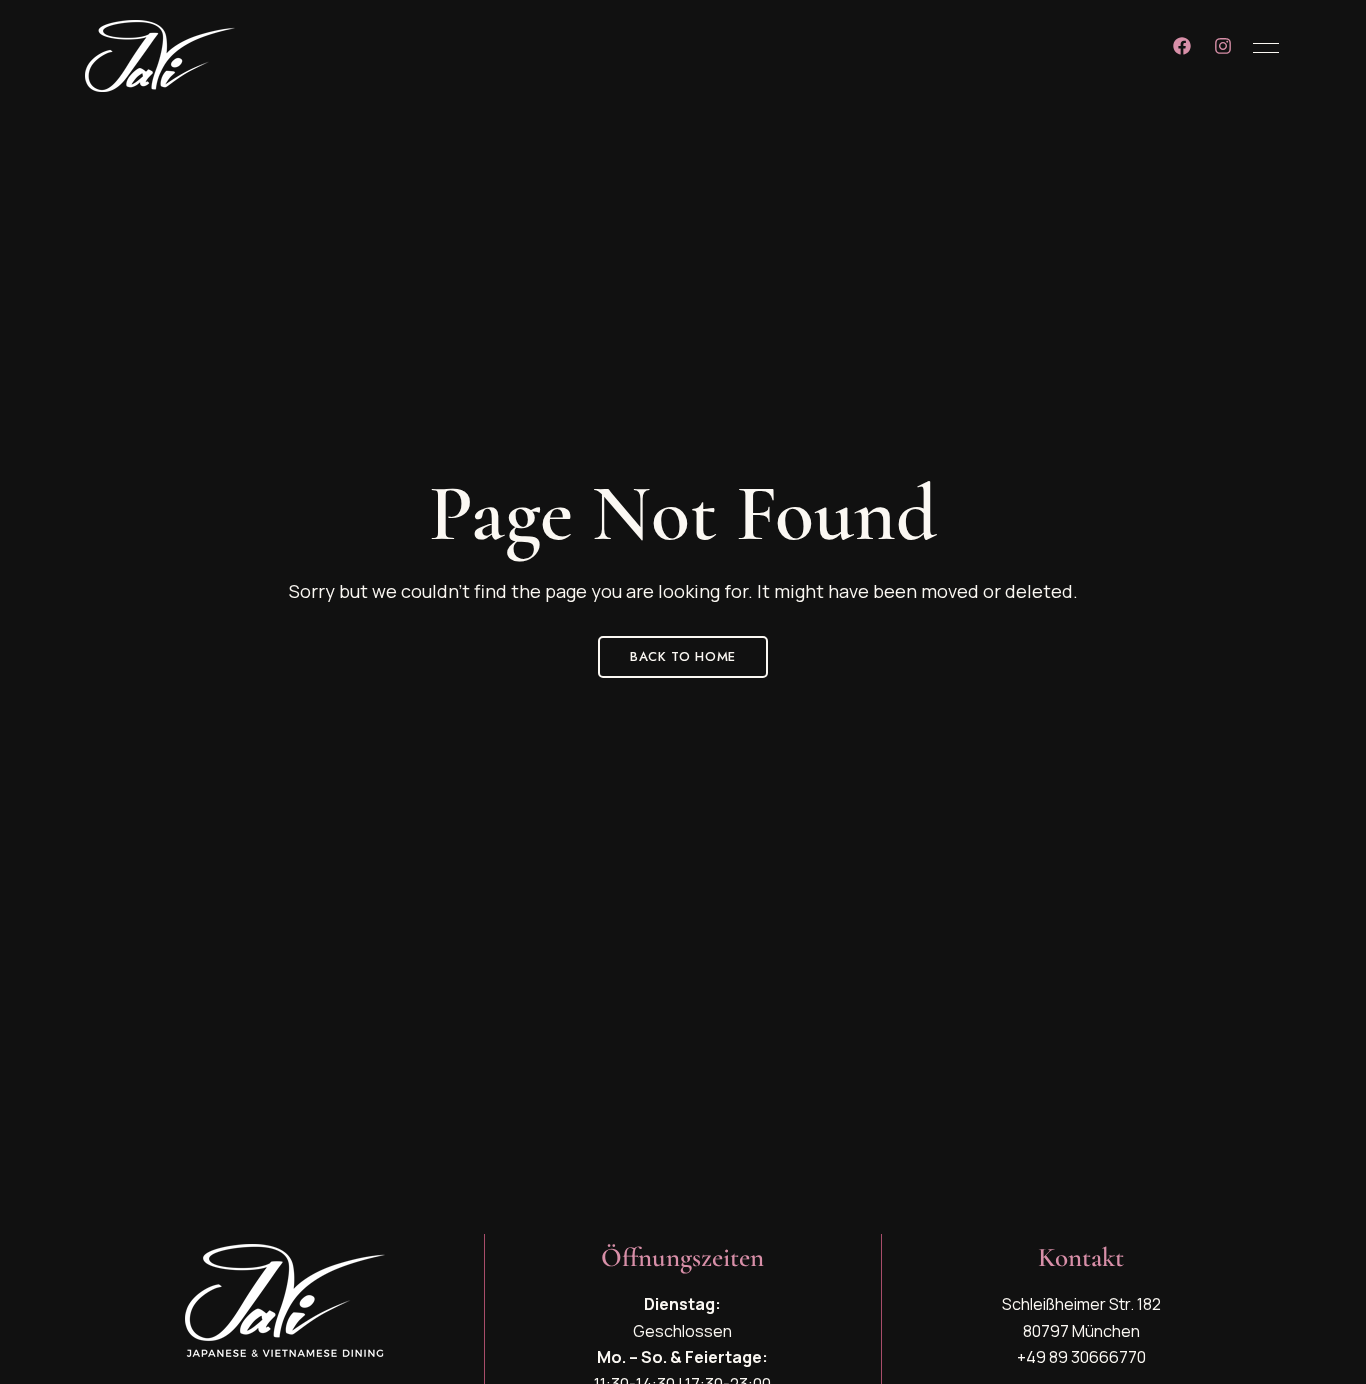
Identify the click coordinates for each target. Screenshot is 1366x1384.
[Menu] (1261, 48)
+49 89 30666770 (1081, 1357)
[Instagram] (1223, 46)
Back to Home (683, 656)
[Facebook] (1182, 46)
